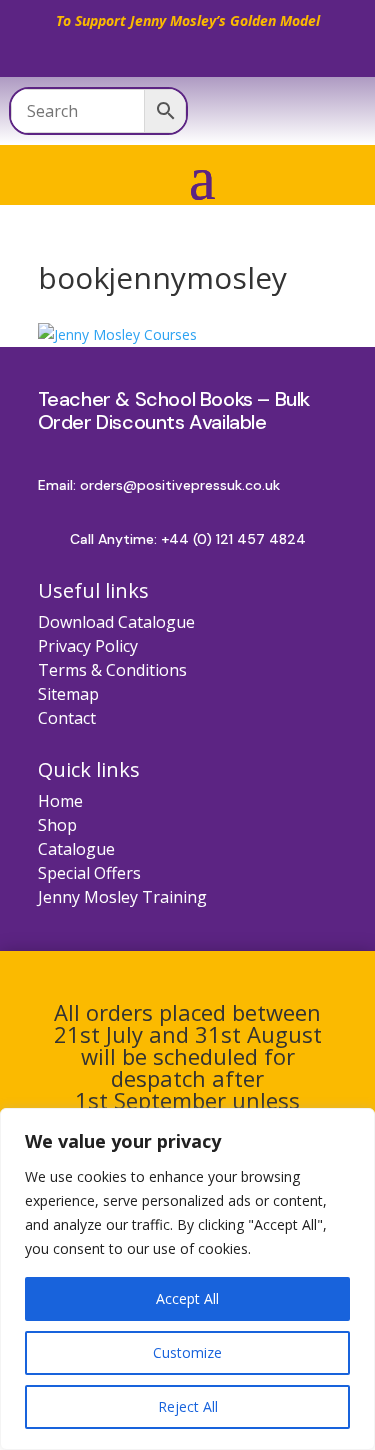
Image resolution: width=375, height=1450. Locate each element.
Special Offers (89, 873)
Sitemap (68, 694)
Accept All (187, 1298)
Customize (187, 1352)
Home (60, 801)
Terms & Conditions (112, 670)
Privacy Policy (88, 646)
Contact (67, 718)
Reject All (188, 1406)
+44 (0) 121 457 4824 (233, 539)
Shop (57, 825)
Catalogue (76, 849)
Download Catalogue (116, 622)
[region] (187, 1279)
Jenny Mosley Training (122, 897)
